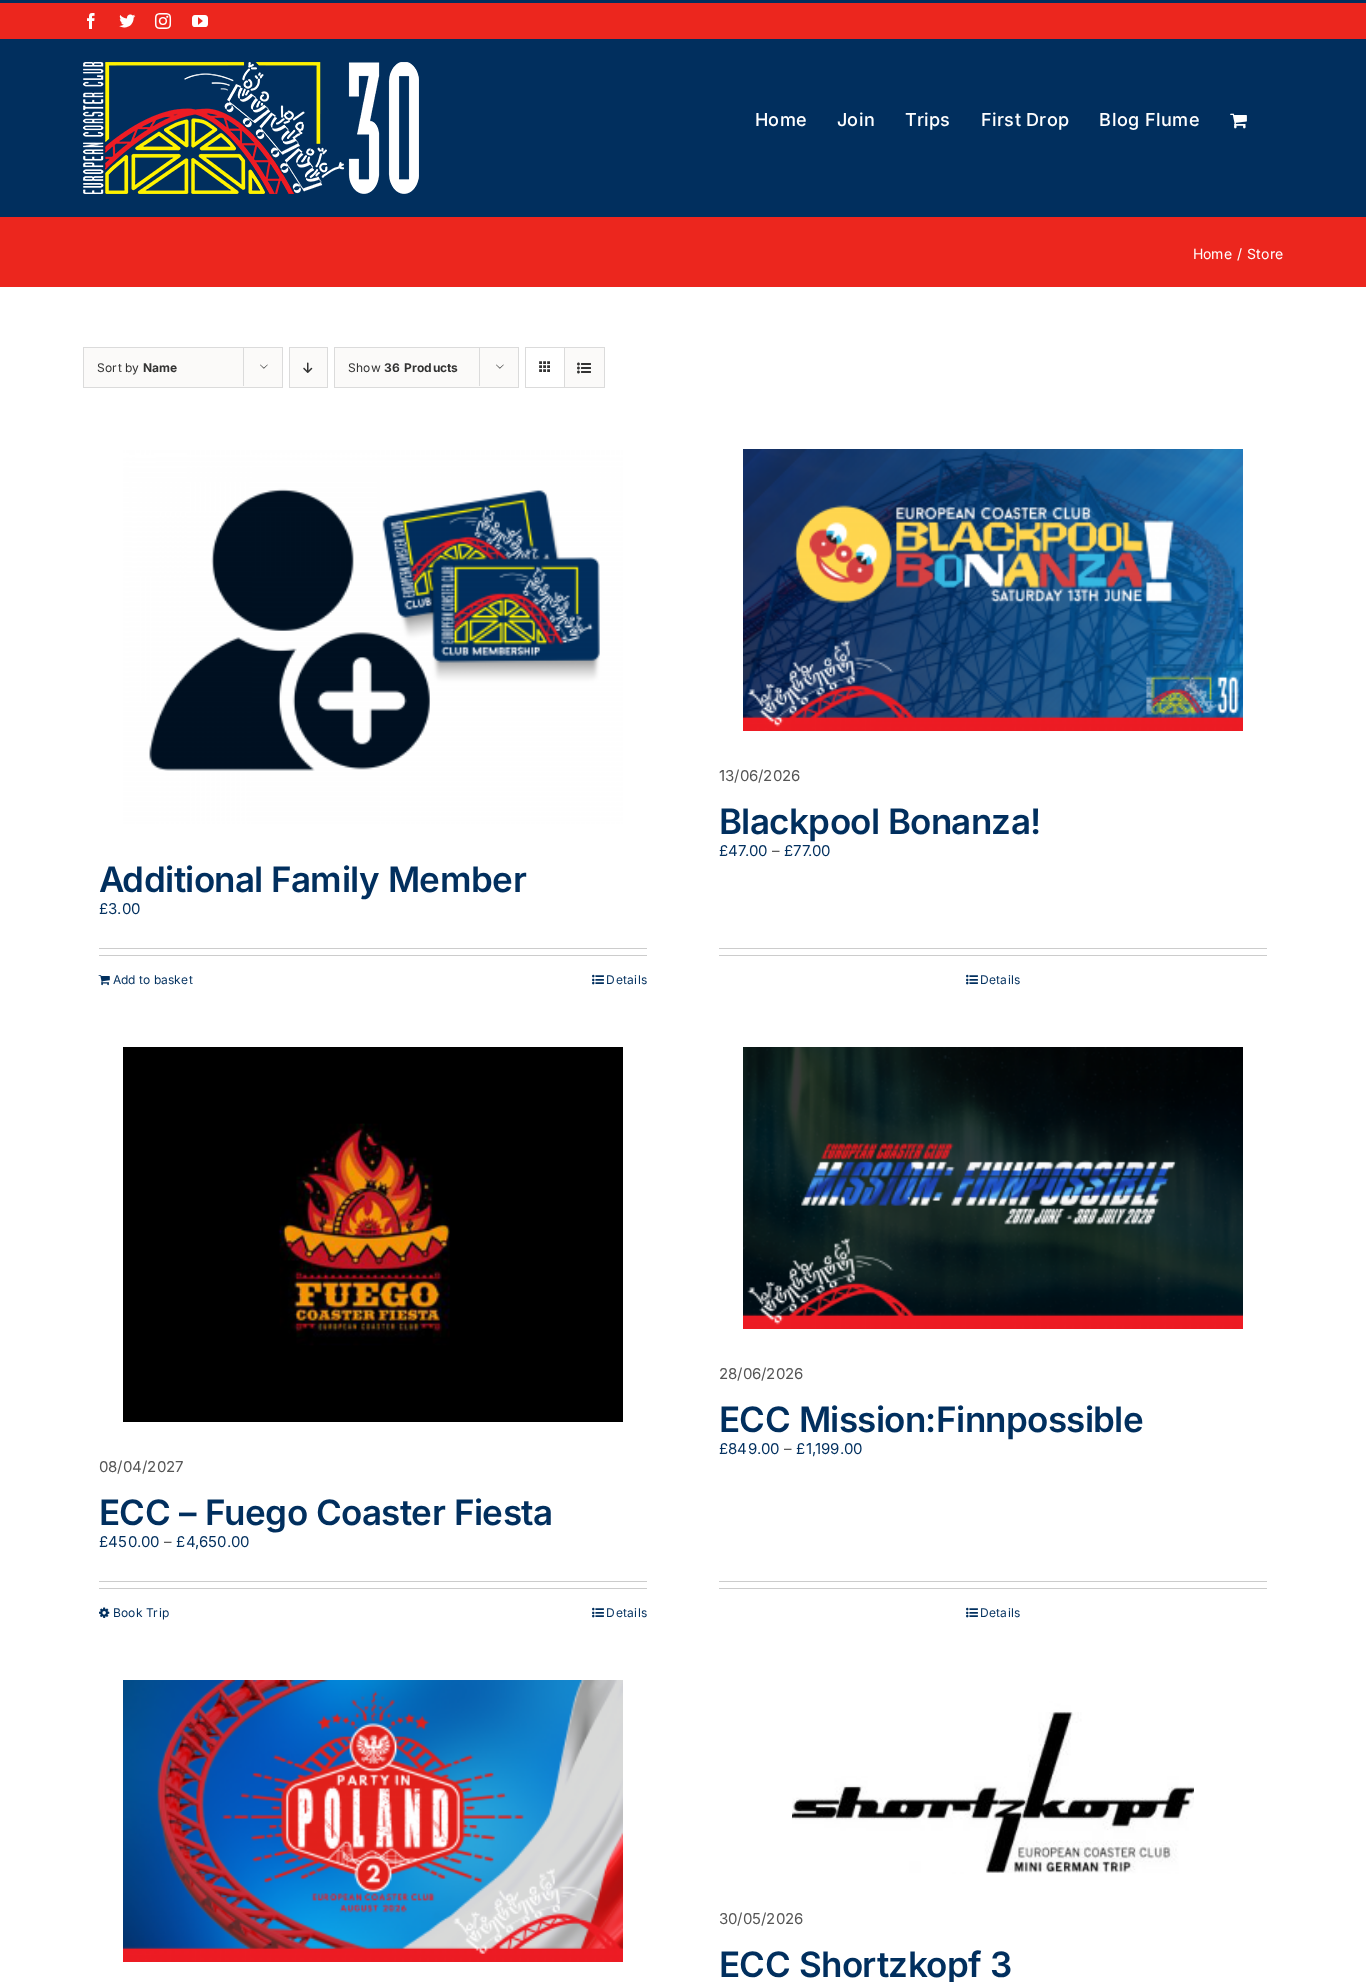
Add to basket (153, 979)
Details (626, 979)
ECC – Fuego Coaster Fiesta (325, 1512)
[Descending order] (308, 367)
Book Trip (141, 1612)
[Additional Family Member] (373, 636)
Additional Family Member (312, 879)
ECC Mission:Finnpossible (931, 1419)
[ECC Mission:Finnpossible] (993, 1188)
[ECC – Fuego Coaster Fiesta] (373, 1234)
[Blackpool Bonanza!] (993, 590)
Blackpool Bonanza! (880, 821)
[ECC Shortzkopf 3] (993, 1777)
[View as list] (584, 367)
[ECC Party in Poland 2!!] (373, 1821)
